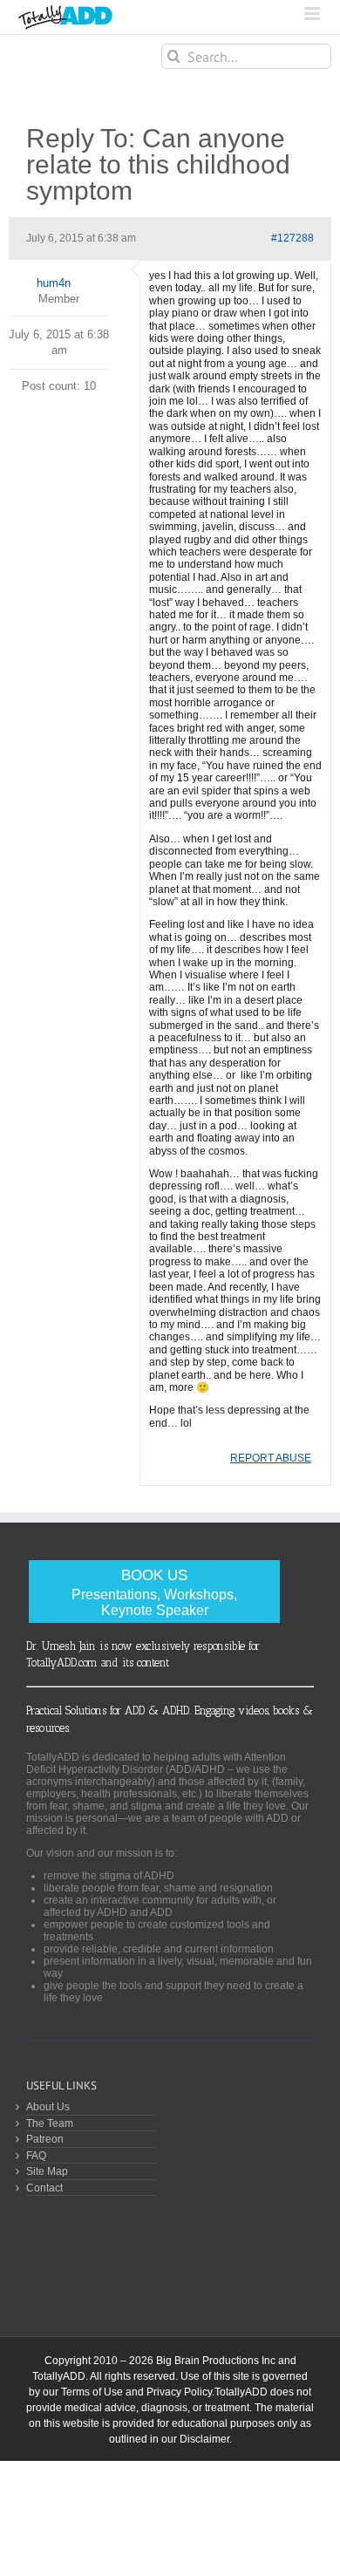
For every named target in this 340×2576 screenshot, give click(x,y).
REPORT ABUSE (271, 1458)
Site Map (47, 2171)
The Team (50, 2123)
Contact (44, 2188)
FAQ (36, 2155)
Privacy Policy (179, 2392)
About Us (48, 2106)
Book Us (154, 1592)
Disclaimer (204, 2439)
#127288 (292, 238)
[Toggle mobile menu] (313, 14)
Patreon (45, 2139)
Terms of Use (92, 2392)
